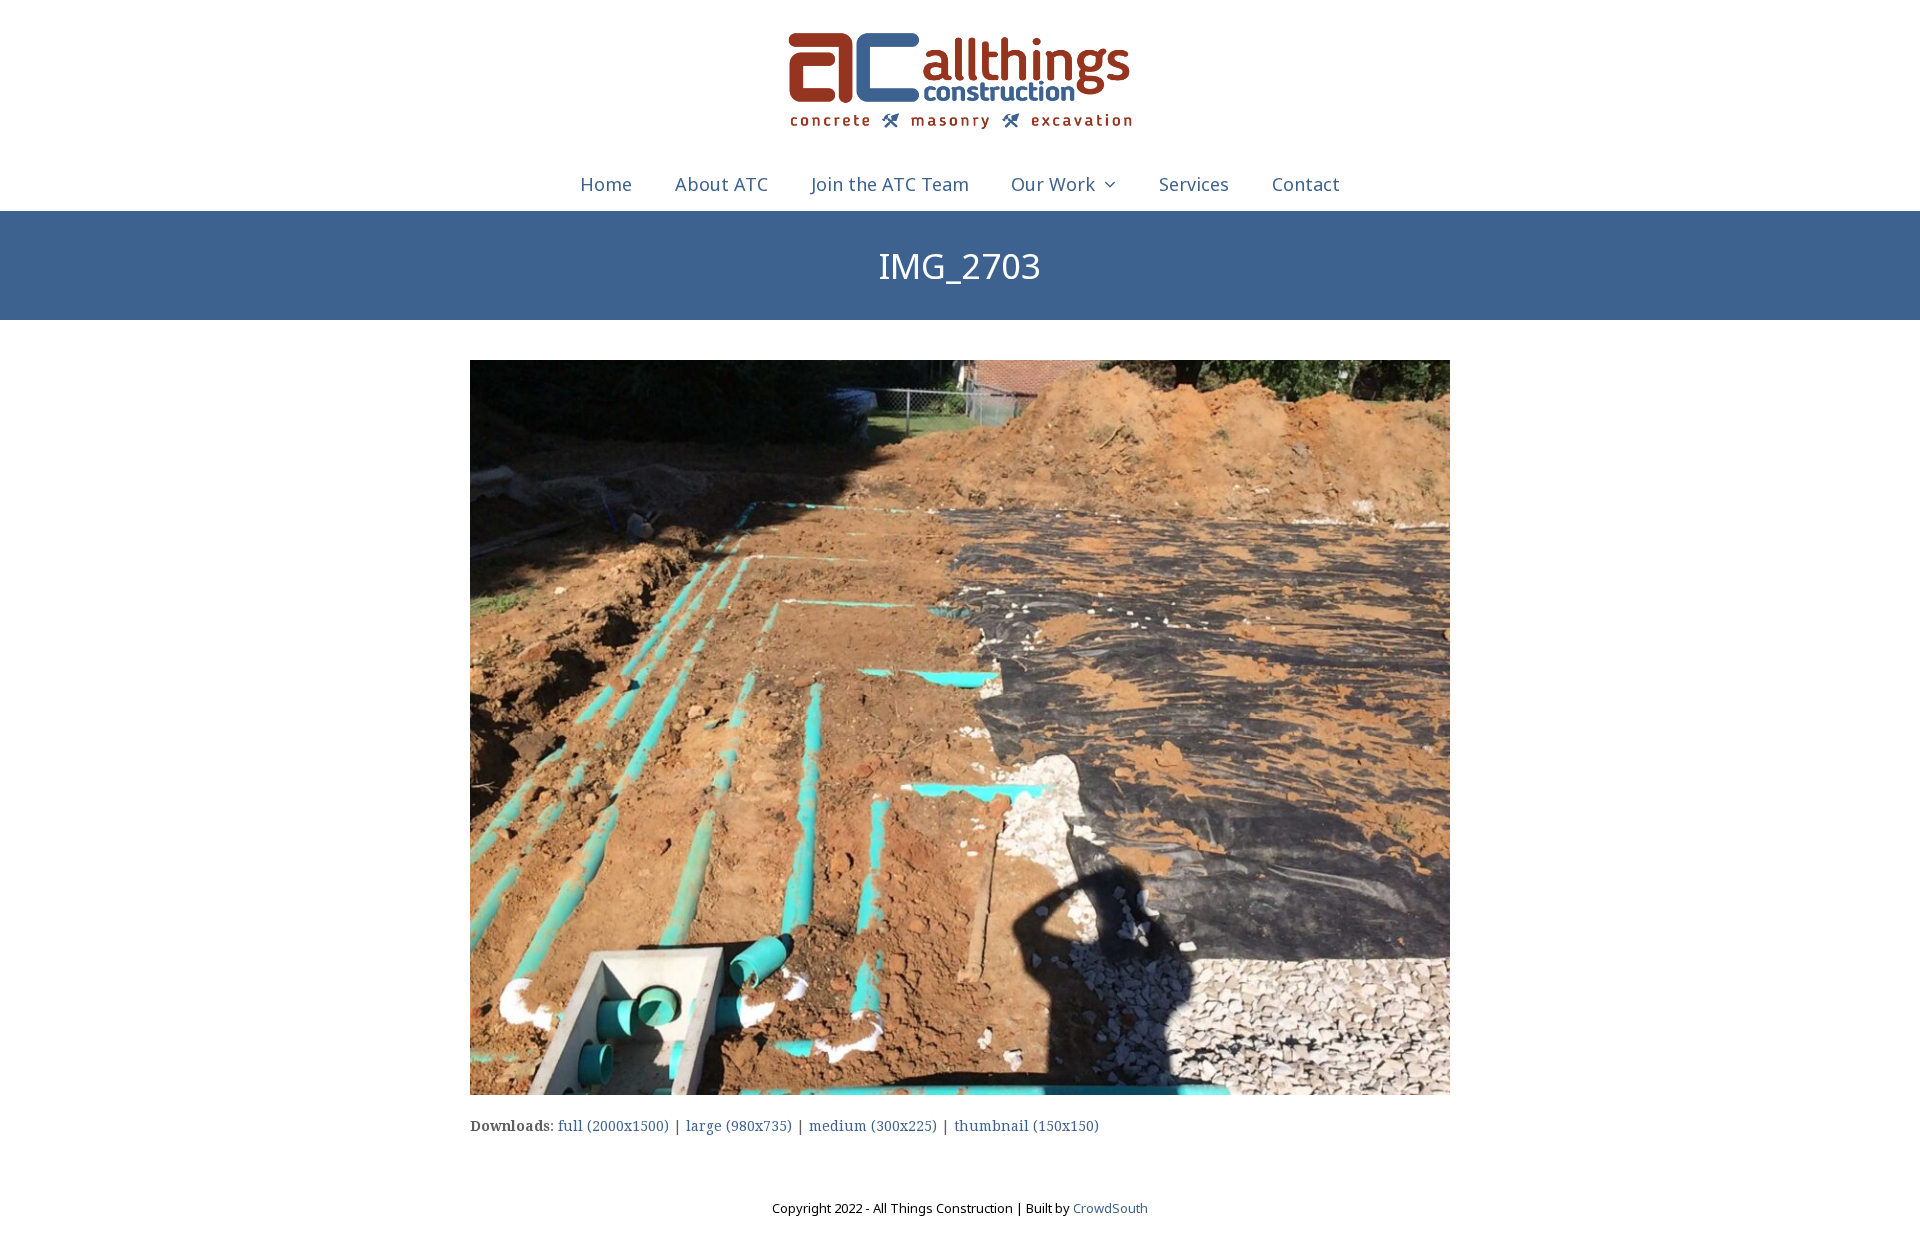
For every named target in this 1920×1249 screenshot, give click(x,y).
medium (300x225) (873, 1126)
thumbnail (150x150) (1026, 1126)
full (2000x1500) (613, 1126)
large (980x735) (739, 1126)
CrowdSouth (1110, 1208)
